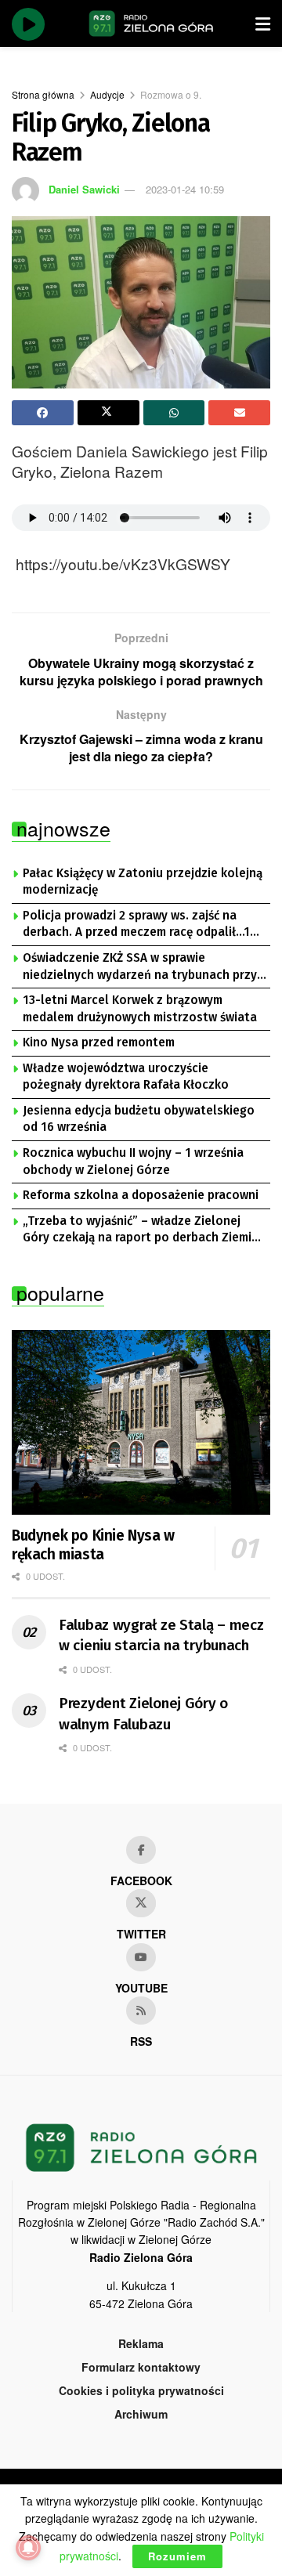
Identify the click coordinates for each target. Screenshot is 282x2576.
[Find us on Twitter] (141, 1903)
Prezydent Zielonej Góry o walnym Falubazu (143, 1714)
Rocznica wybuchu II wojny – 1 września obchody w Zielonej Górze (133, 1162)
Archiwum (141, 2414)
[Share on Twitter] (108, 413)
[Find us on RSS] (141, 2011)
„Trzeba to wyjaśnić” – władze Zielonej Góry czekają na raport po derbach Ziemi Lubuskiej (137, 1230)
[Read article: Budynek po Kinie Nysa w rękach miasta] (141, 1422)
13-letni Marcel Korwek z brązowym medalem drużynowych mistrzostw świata (140, 1009)
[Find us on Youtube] (141, 1957)
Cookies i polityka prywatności (141, 2390)
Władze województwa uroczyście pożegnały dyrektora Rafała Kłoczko (126, 1077)
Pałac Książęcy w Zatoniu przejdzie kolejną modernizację (143, 882)
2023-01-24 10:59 (185, 189)
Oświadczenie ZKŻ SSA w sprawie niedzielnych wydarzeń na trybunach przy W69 (140, 967)
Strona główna (43, 94)
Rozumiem (177, 2556)
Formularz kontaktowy (141, 2367)
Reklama (141, 2343)
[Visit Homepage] (151, 23)
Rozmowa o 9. (171, 94)
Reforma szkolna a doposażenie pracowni (141, 1195)
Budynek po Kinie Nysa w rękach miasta (93, 1545)
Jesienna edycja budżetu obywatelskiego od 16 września (139, 1119)
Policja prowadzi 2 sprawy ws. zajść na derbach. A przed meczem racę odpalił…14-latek (143, 925)
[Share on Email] (239, 413)
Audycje (107, 94)
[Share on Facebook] (43, 413)
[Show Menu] (263, 23)
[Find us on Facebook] (141, 1850)
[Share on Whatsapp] (174, 413)
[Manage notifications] (28, 2548)
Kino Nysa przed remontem (99, 1042)
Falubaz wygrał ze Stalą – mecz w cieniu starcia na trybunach (161, 1635)
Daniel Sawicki (84, 189)
